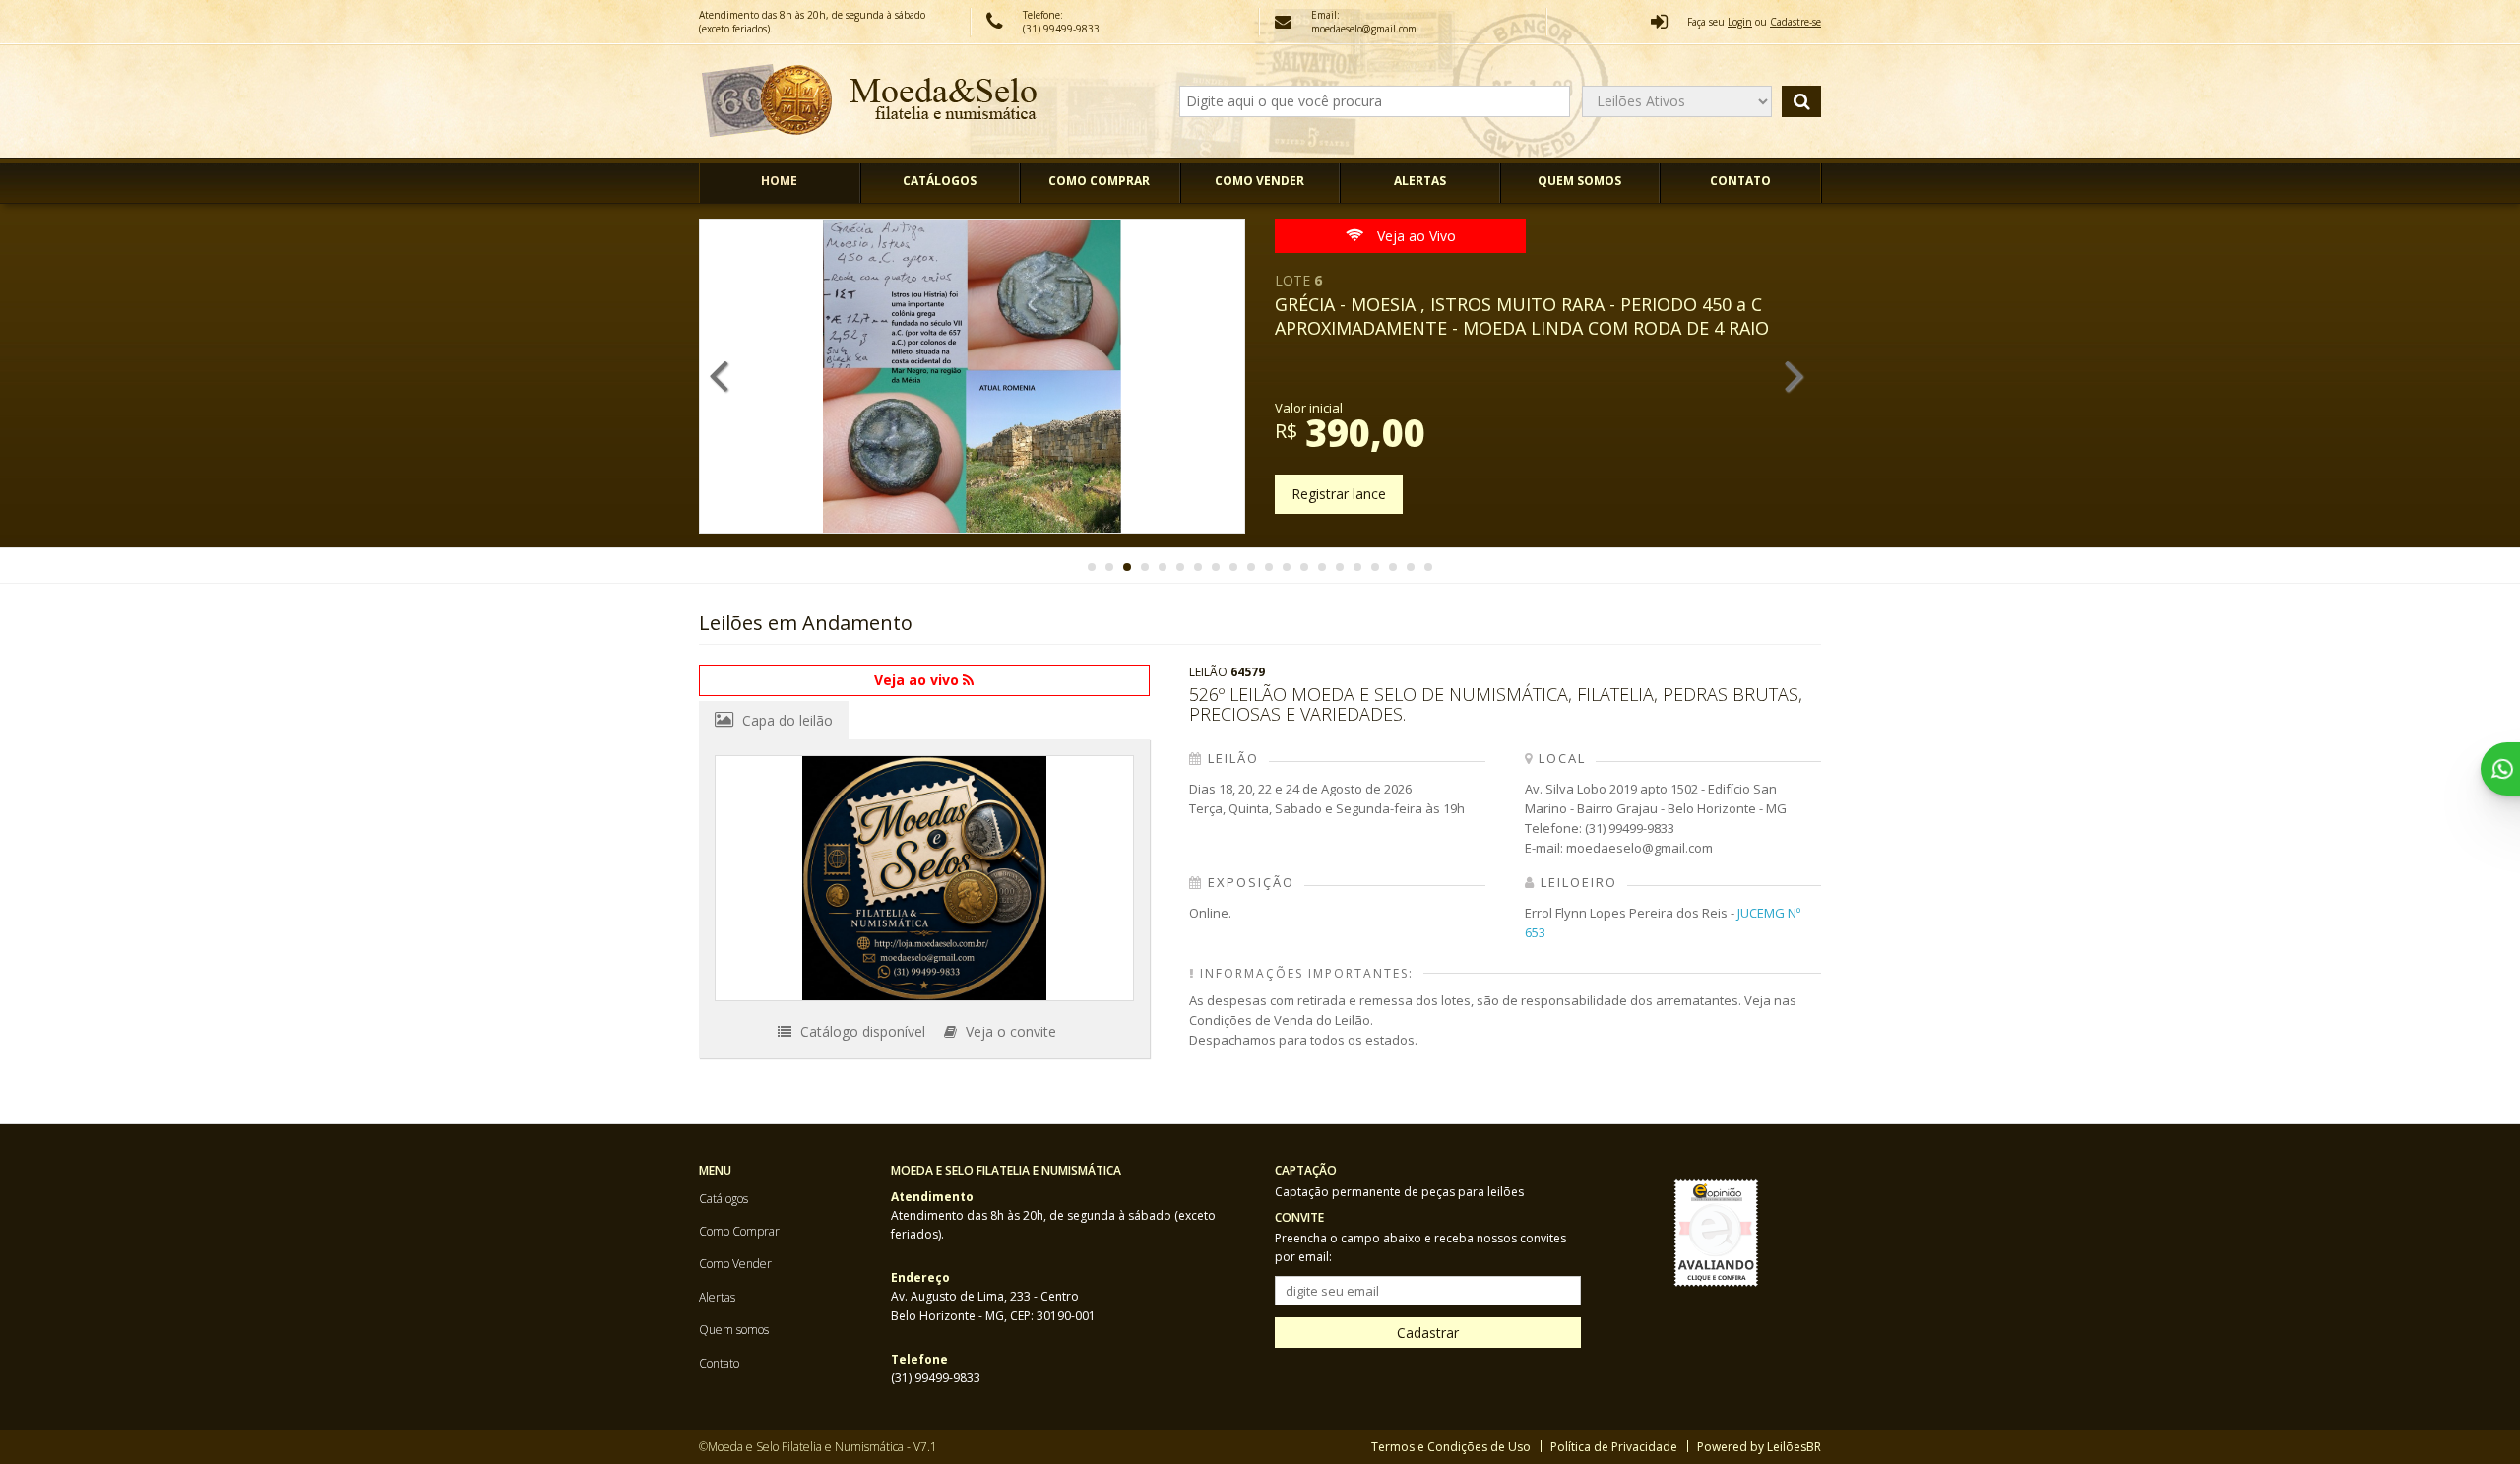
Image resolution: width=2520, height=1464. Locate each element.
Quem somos (1579, 181)
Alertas (1420, 181)
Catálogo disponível (861, 1031)
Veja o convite (1009, 1031)
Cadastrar (1428, 1333)
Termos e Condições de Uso (1451, 1447)
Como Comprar (1099, 181)
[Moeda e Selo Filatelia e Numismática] (870, 101)
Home (779, 181)
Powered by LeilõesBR (1759, 1447)
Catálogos (940, 181)
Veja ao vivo (918, 680)
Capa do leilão (786, 720)
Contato (1740, 181)
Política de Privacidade (1614, 1447)
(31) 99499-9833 (1061, 29)
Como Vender (1260, 181)
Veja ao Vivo (1415, 236)
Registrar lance (1339, 494)
